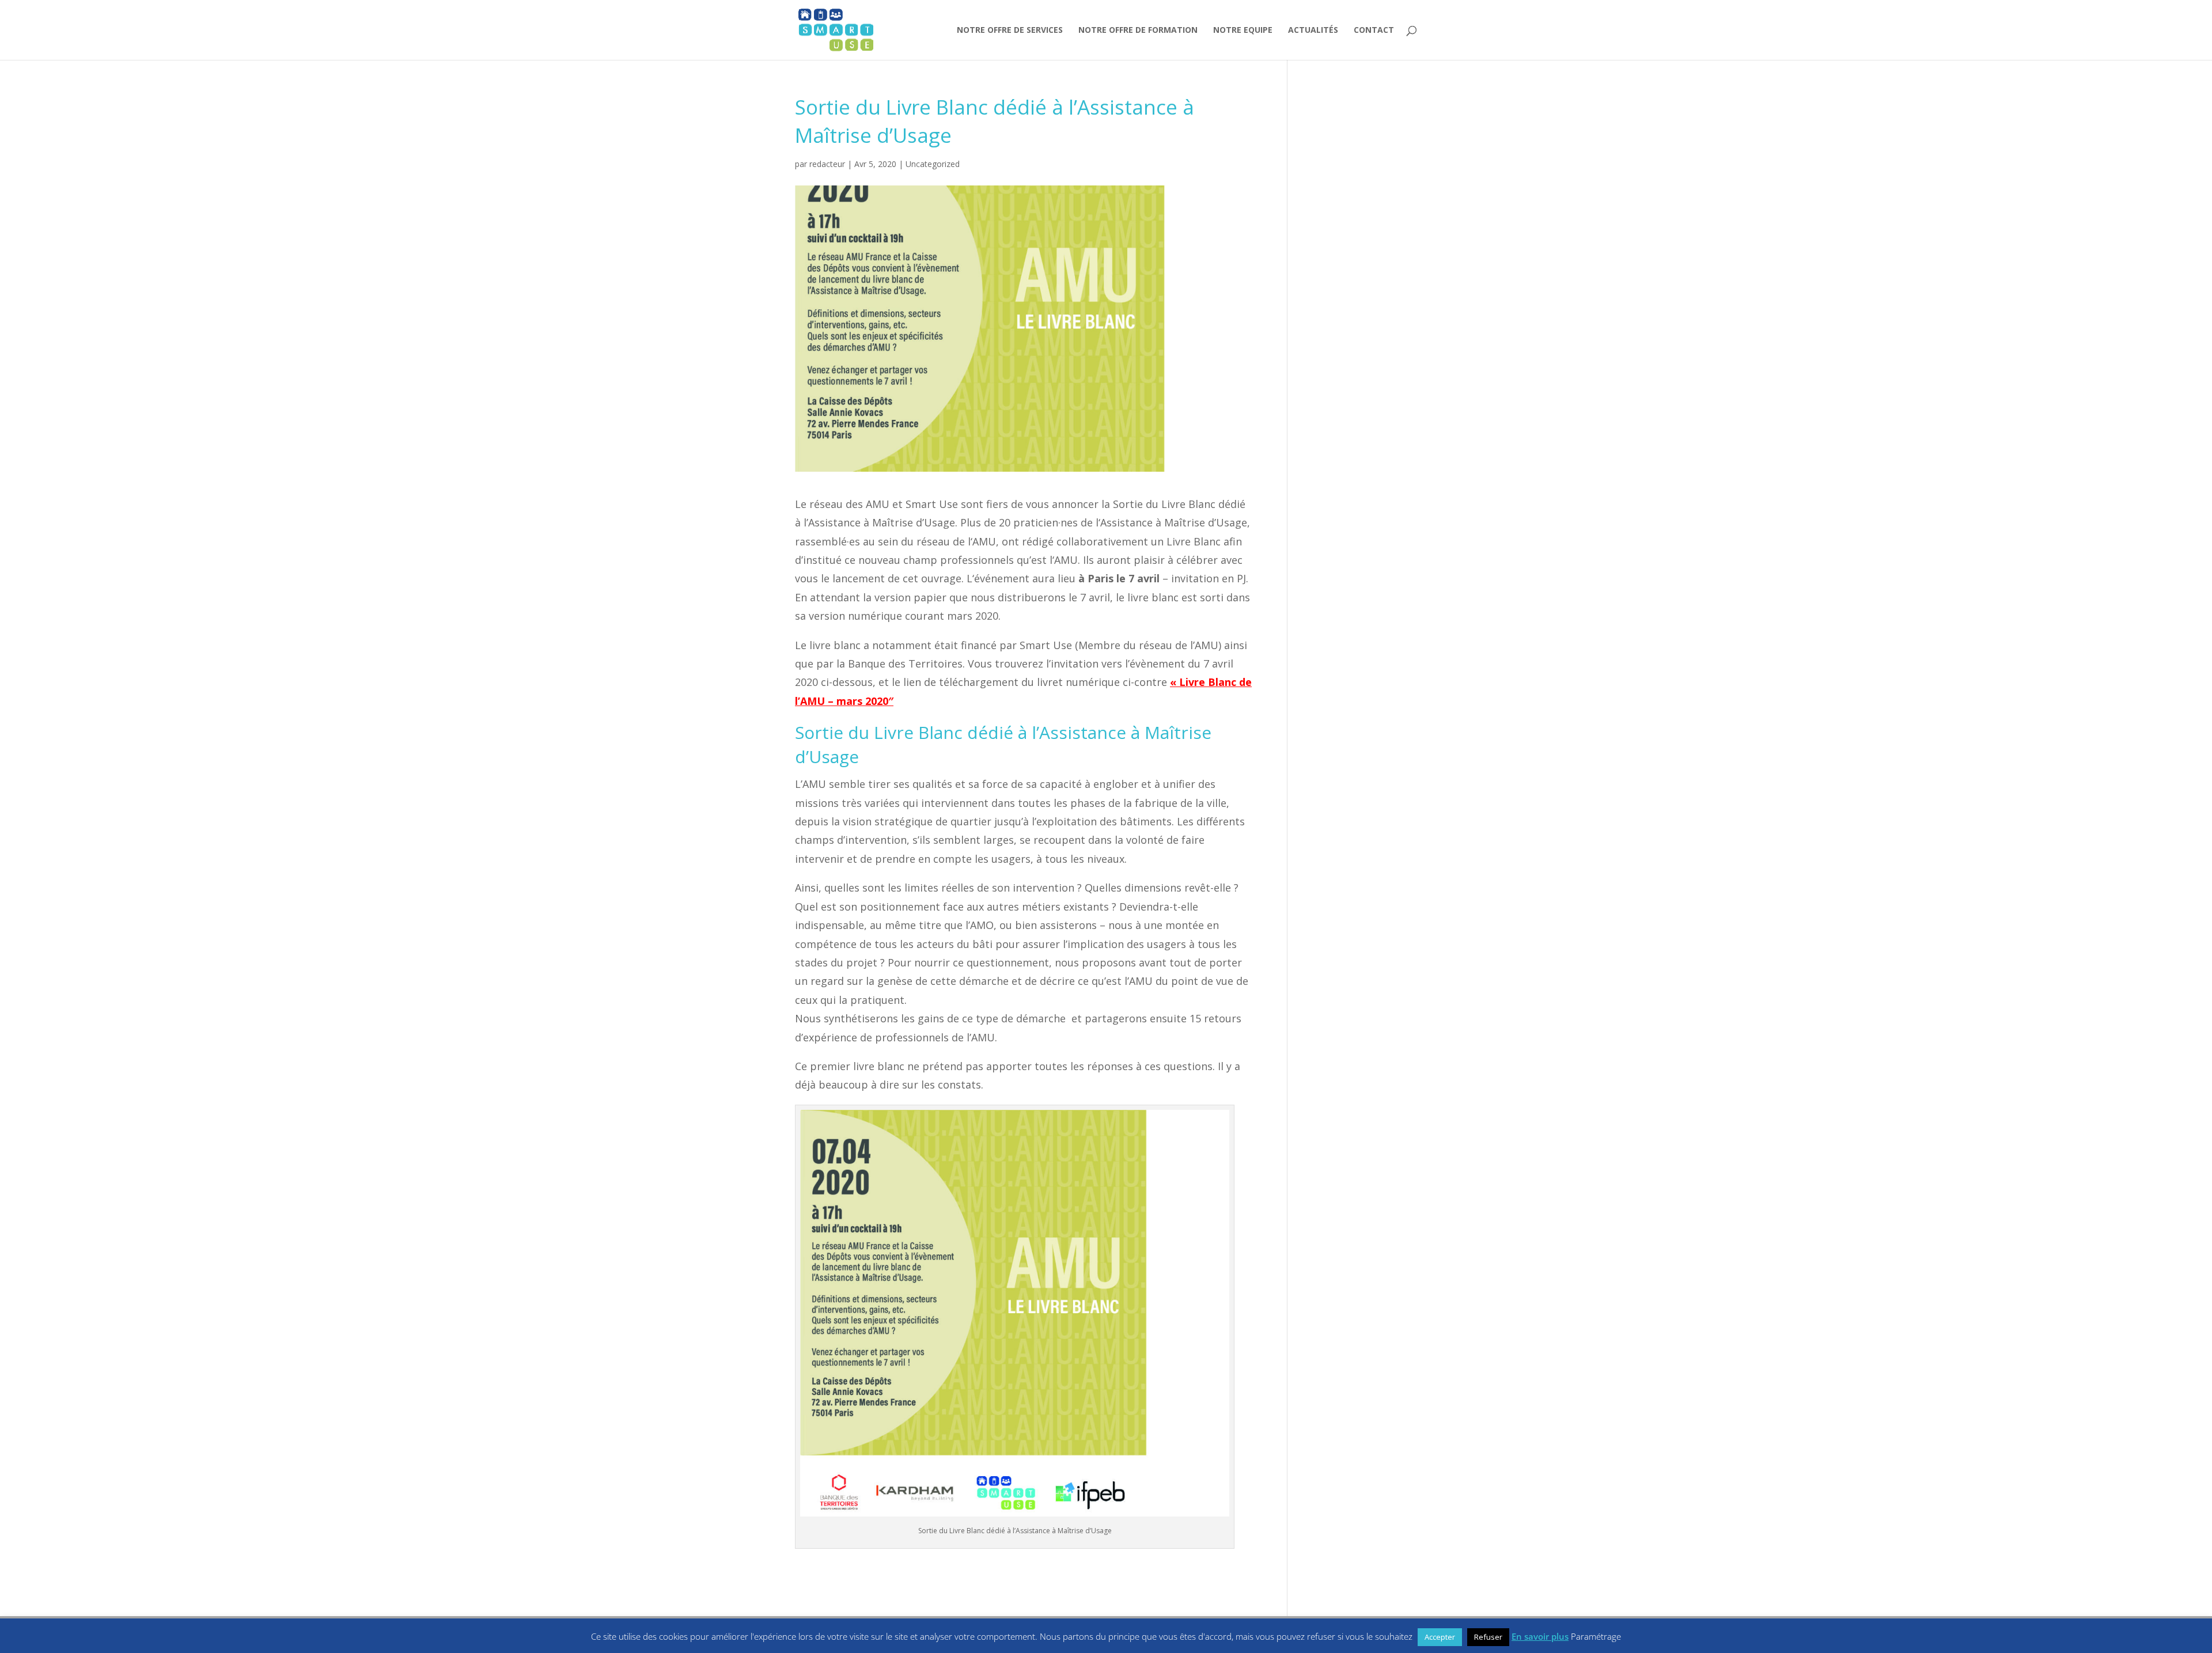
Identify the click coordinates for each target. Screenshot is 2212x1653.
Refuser (1488, 1637)
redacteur (827, 164)
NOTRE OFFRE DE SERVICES (1010, 31)
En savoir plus (1540, 1636)
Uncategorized (933, 164)
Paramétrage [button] (1596, 1636)
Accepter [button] (1440, 1637)
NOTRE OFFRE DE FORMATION (1138, 31)
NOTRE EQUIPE (1243, 31)
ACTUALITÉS (1313, 31)
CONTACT (1374, 31)
